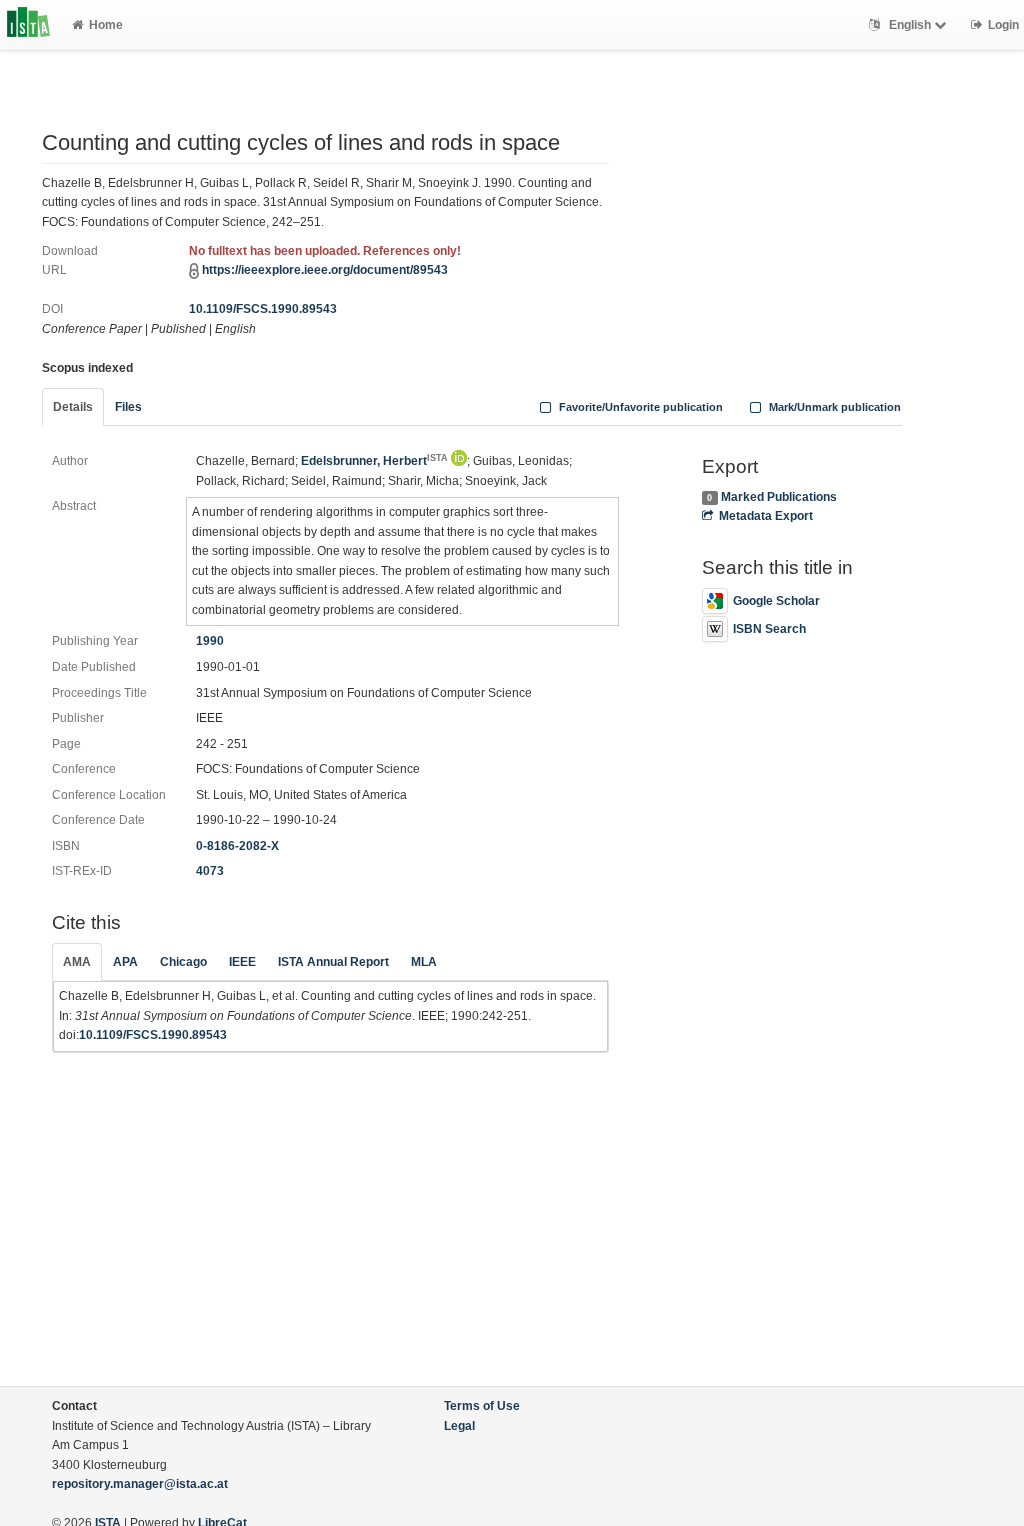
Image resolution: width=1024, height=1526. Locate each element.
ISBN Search (769, 629)
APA (125, 962)
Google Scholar (776, 601)
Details (73, 407)
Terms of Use (482, 1406)
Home (106, 25)
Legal (459, 1426)
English (910, 25)
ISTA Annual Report (333, 962)
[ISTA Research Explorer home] (28, 25)
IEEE (242, 962)
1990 (210, 641)
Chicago (183, 962)
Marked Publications (779, 497)
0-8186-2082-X (237, 846)
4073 (210, 871)
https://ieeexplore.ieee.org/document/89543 (325, 270)
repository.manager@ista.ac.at (140, 1484)
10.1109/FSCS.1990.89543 (263, 309)
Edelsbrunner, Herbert (374, 461)
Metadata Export (766, 516)
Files (128, 407)
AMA (77, 962)
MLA (424, 962)
